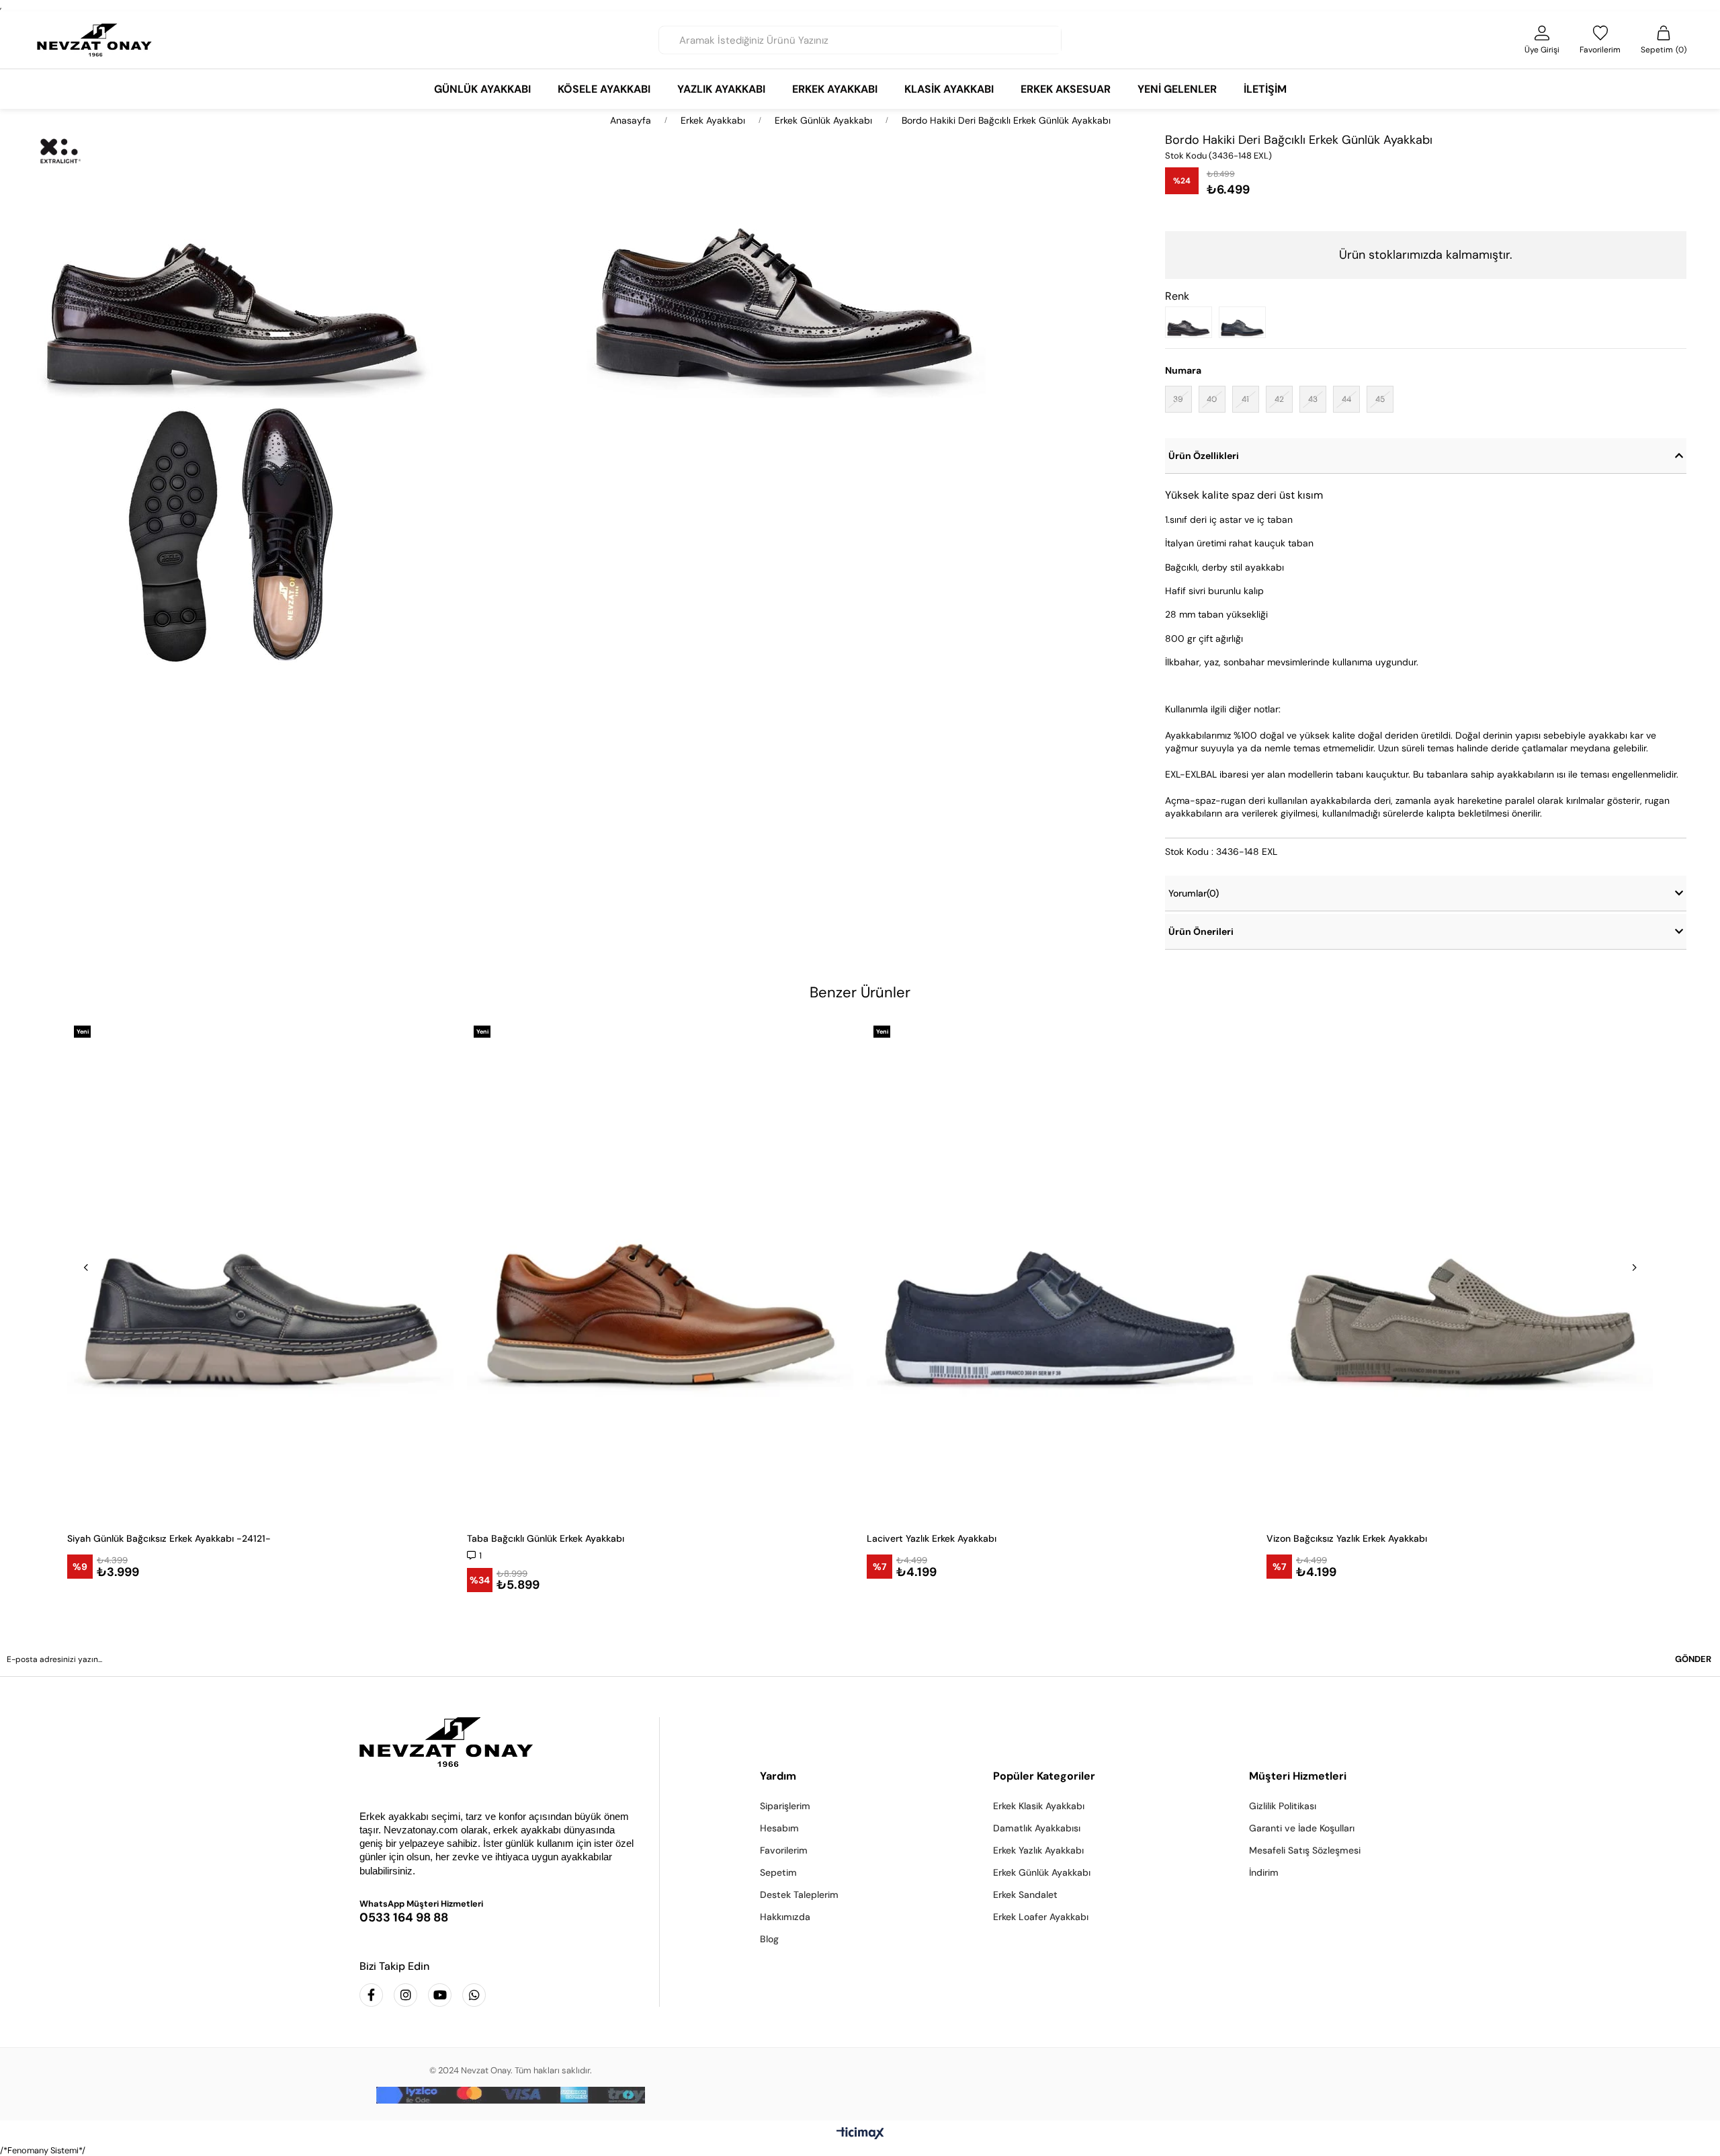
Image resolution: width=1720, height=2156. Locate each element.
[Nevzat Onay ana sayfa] (499, 1742)
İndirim (1264, 1872)
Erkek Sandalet (1025, 1895)
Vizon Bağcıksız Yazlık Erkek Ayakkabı (1347, 1538)
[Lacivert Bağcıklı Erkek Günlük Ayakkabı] (1246, 322)
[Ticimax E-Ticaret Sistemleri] (860, 2134)
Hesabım (779, 1828)
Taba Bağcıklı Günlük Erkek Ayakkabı (546, 1538)
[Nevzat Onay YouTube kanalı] (440, 1995)
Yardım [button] (778, 1776)
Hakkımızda (785, 1917)
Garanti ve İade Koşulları (1302, 1828)
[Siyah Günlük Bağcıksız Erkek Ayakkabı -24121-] (260, 1270)
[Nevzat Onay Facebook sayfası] (371, 1995)
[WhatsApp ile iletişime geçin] (474, 1995)
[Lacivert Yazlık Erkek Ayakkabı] (1060, 1270)
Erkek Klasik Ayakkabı (1039, 1806)
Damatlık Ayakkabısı (1037, 1828)
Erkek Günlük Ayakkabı (1042, 1872)
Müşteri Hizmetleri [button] (1298, 1776)
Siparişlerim (785, 1806)
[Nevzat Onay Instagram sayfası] (405, 1995)
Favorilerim (784, 1850)
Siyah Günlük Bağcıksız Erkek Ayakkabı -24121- (169, 1538)
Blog (769, 1939)
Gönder (1693, 1659)
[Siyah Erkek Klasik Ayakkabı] (1192, 322)
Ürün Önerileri (1201, 931)
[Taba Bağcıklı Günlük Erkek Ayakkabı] (660, 1270)
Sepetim (778, 1872)
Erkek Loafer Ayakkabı (1041, 1917)
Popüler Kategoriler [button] (1044, 1776)
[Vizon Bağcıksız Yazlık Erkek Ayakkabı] (1460, 1270)
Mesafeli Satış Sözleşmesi (1305, 1850)
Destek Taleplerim (799, 1895)
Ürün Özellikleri (1204, 456)
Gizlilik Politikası (1283, 1806)
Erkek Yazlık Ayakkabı (1038, 1850)
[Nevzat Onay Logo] (95, 40)
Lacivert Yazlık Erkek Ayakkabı (932, 1538)
